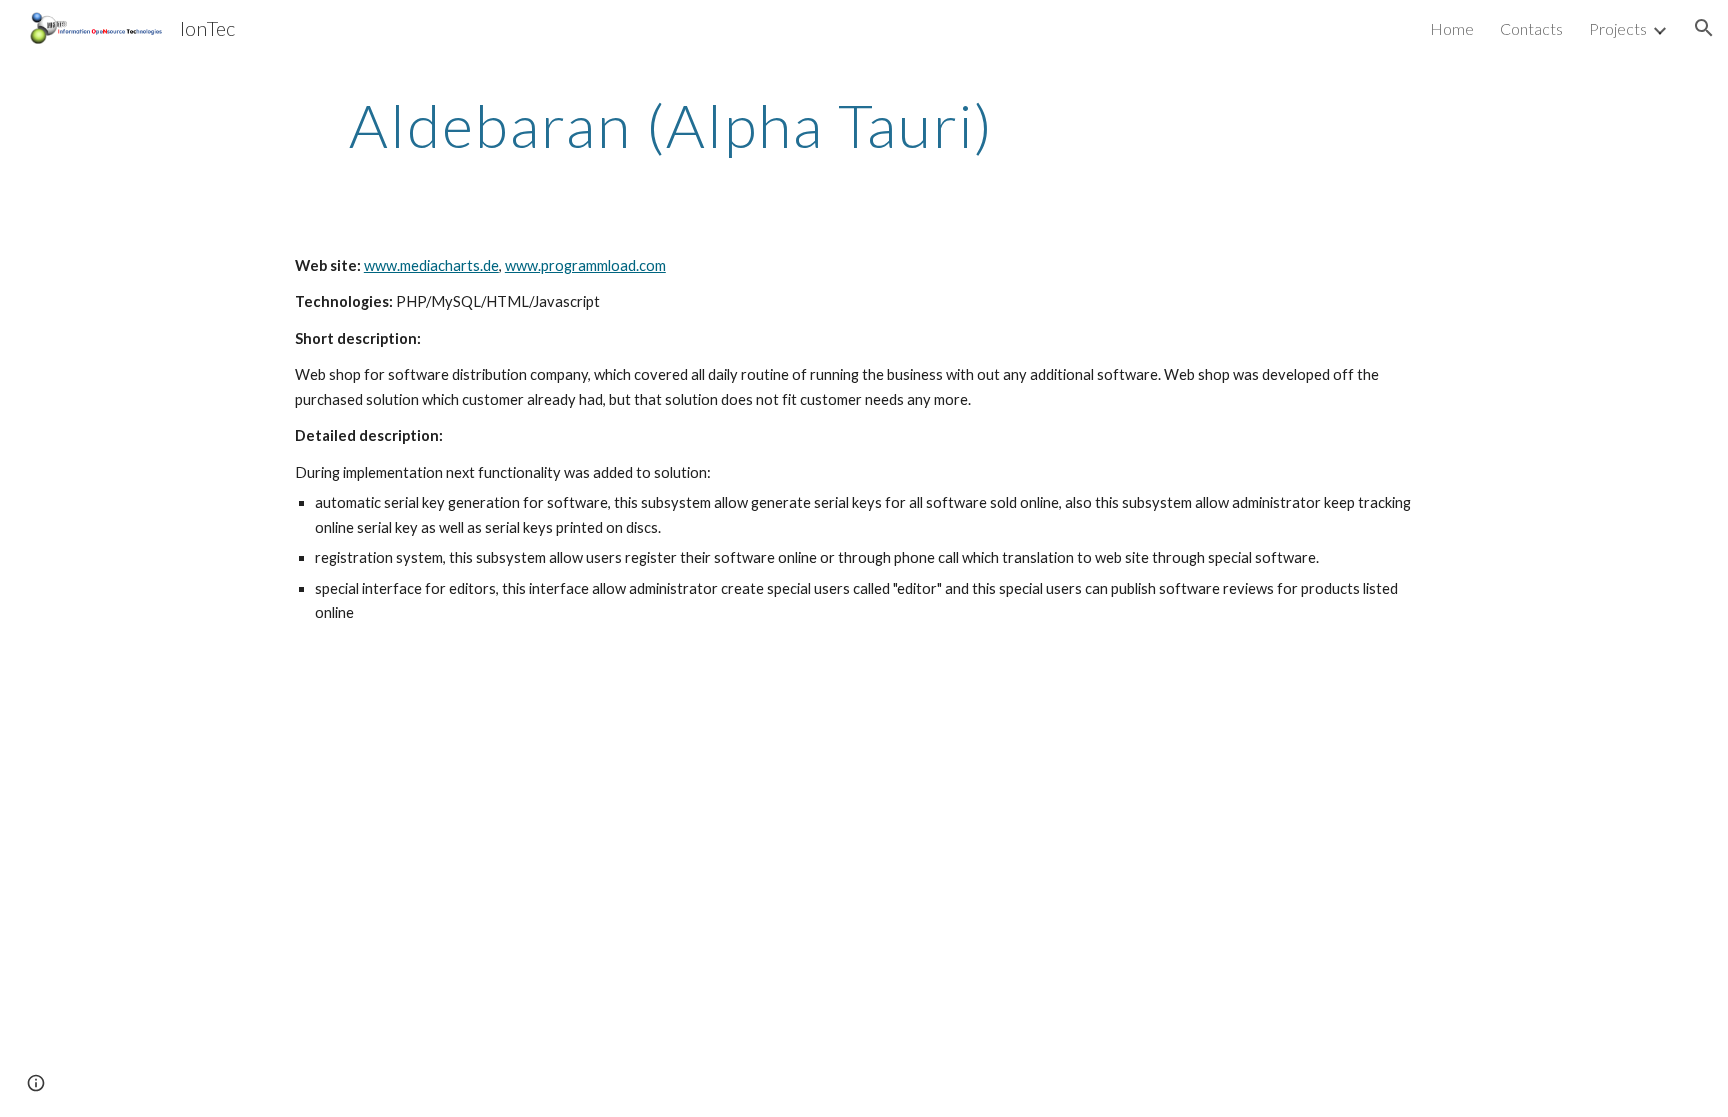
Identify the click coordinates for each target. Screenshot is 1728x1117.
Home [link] (1452, 28)
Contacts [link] (1531, 28)
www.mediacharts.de (431, 265)
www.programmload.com (585, 265)
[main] (672, 125)
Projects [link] (1618, 28)
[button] (1704, 28)
